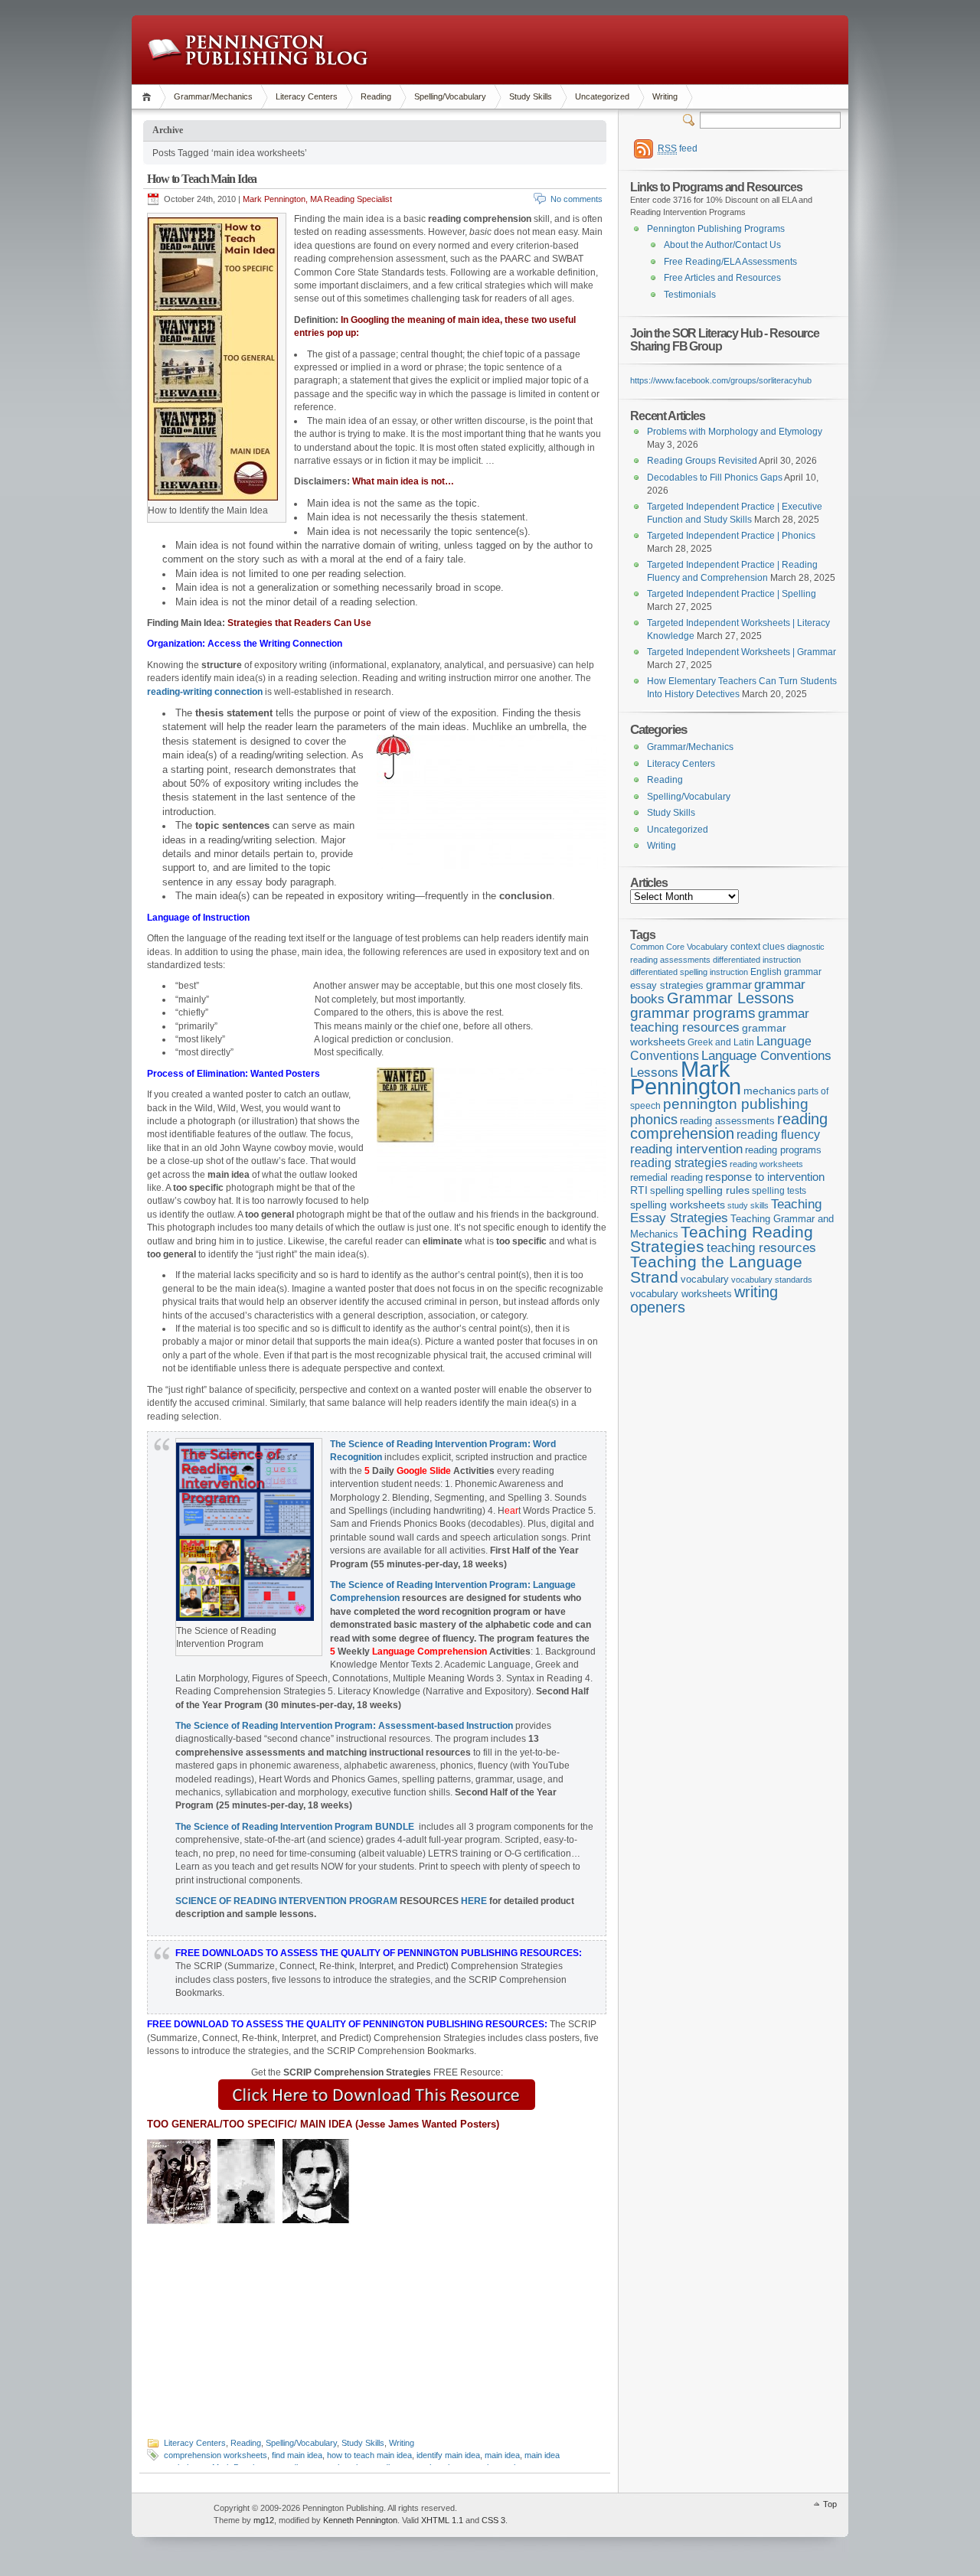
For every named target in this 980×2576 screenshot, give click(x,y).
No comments (577, 199)
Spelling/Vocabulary (450, 96)
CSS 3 (493, 2520)
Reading (376, 96)
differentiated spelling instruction (689, 972)
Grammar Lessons (730, 998)
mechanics (769, 1091)
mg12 (264, 2520)
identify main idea (448, 2455)
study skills (748, 1205)
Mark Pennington (686, 1078)
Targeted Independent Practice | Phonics (731, 536)
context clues (758, 947)
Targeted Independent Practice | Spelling (732, 594)
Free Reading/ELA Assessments (730, 262)
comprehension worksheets (216, 2455)
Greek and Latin (721, 1042)
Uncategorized (602, 96)
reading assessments (727, 1121)
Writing (665, 96)
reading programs (783, 1150)
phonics (654, 1120)
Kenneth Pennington (360, 2520)
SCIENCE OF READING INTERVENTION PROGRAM (286, 1901)
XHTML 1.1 (442, 2520)
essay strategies (667, 986)
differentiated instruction (757, 960)
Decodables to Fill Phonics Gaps (715, 478)
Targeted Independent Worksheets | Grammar (742, 652)
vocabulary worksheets (681, 1294)
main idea (502, 2455)
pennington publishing (736, 1104)
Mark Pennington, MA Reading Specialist (317, 199)
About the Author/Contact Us (722, 245)
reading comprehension (729, 1127)
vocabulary (705, 1279)
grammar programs (693, 1013)
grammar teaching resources (720, 1021)
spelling (667, 1190)
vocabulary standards (772, 1280)
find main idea (297, 2455)
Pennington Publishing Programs (716, 229)
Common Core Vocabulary (679, 947)
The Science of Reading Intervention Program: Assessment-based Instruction (344, 1726)
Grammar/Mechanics (213, 96)
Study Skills (531, 96)
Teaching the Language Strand (716, 1270)
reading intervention (686, 1149)
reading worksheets (766, 1164)
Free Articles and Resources (722, 278)
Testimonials (690, 295)
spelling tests (779, 1191)
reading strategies (679, 1162)
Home (149, 97)
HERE (474, 1901)
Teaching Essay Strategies (726, 1211)
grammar (729, 985)
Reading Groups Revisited (702, 461)
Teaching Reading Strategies (722, 1239)
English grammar (786, 972)
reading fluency (778, 1135)
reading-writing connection (205, 692)
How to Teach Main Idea (202, 179)
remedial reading (666, 1177)
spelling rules (718, 1190)
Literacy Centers (307, 96)
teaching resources (761, 1248)
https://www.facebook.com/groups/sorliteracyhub (721, 380)
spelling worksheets (678, 1205)
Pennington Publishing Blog (258, 50)
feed (678, 148)
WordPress (171, 2515)
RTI (639, 1190)
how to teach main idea (369, 2455)
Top (830, 2504)
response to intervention (765, 1177)
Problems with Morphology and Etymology (735, 432)
